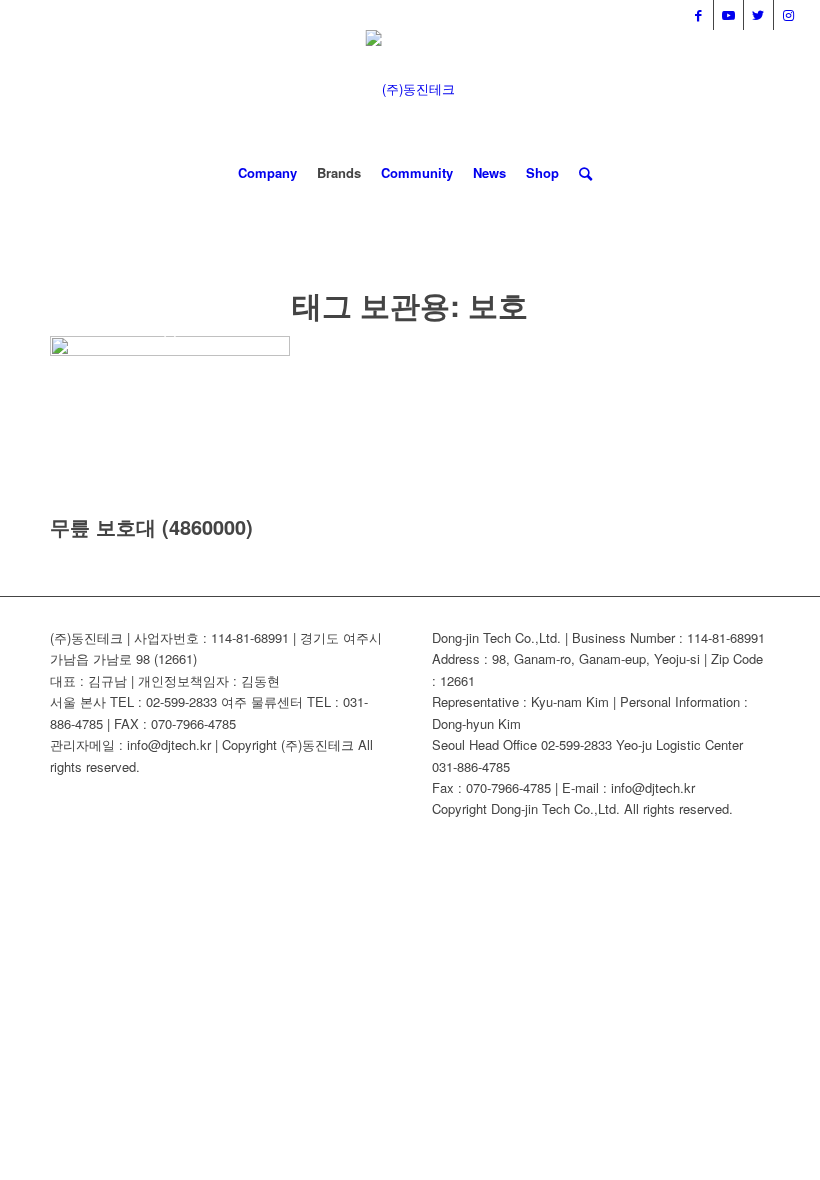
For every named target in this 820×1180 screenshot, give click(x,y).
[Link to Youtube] (728, 15)
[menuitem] (267, 173)
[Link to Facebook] (698, 15)
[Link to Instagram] (789, 15)
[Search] (580, 173)
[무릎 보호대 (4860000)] (170, 350)
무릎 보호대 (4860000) (151, 526)
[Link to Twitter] (758, 15)
